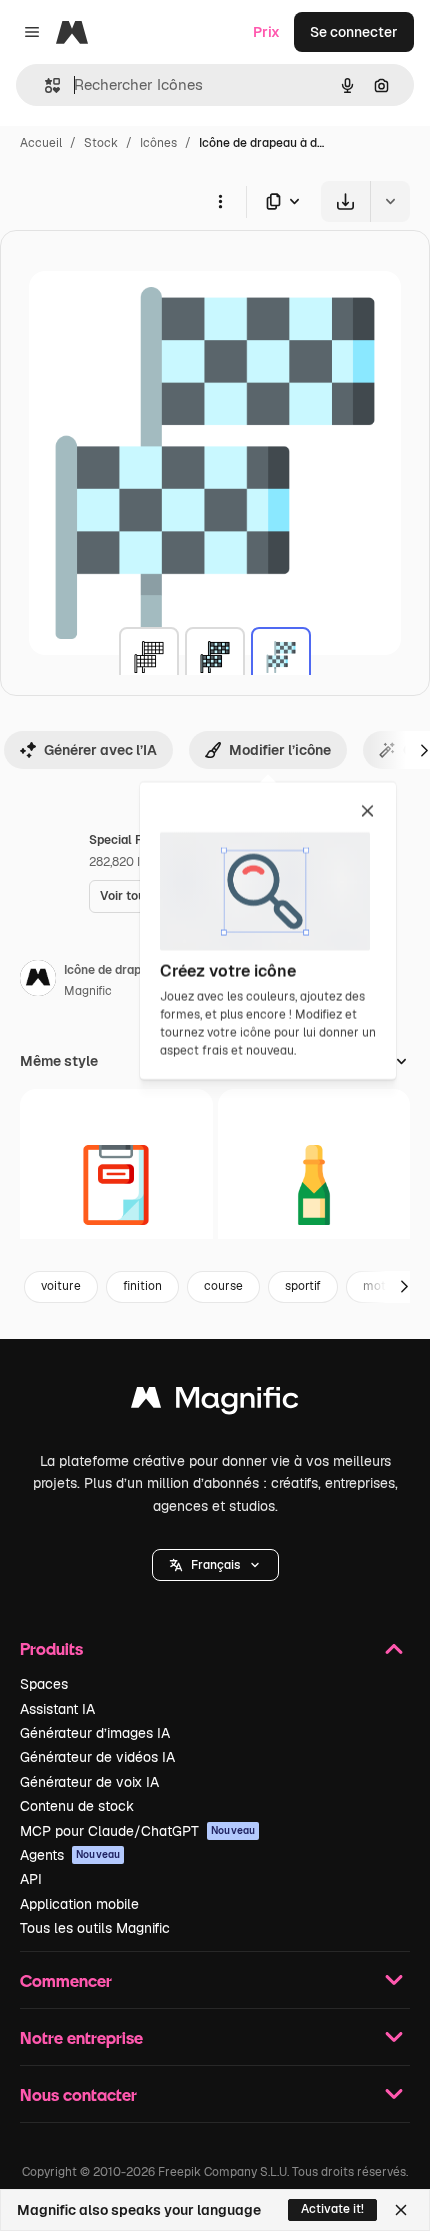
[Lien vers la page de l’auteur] (38, 981)
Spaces (44, 1684)
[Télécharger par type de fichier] (284, 201)
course (223, 1286)
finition (142, 1286)
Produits (51, 1648)
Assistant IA (57, 1709)
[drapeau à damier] (149, 657)
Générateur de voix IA (89, 1782)
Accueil (41, 143)
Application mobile (79, 1904)
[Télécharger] (345, 201)
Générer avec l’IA (100, 750)
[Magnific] (215, 1402)
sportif (303, 1286)
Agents (70, 1855)
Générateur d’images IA (95, 1733)
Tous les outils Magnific (95, 1928)
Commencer (66, 1980)
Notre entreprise (81, 2037)
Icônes (158, 143)
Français (215, 1565)
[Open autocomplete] (44, 85)
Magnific (88, 991)
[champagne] (314, 1185)
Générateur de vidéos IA (97, 1757)
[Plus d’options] (220, 201)
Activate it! (332, 2209)
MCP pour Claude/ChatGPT (137, 1831)
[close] (367, 812)
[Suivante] (404, 1287)
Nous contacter (78, 2094)
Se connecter (354, 32)
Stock (101, 143)
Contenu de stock (77, 1806)
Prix (266, 32)
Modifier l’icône (280, 750)
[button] (215, 1565)
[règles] (116, 1185)
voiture (61, 1286)
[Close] (401, 2210)
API (31, 1879)
